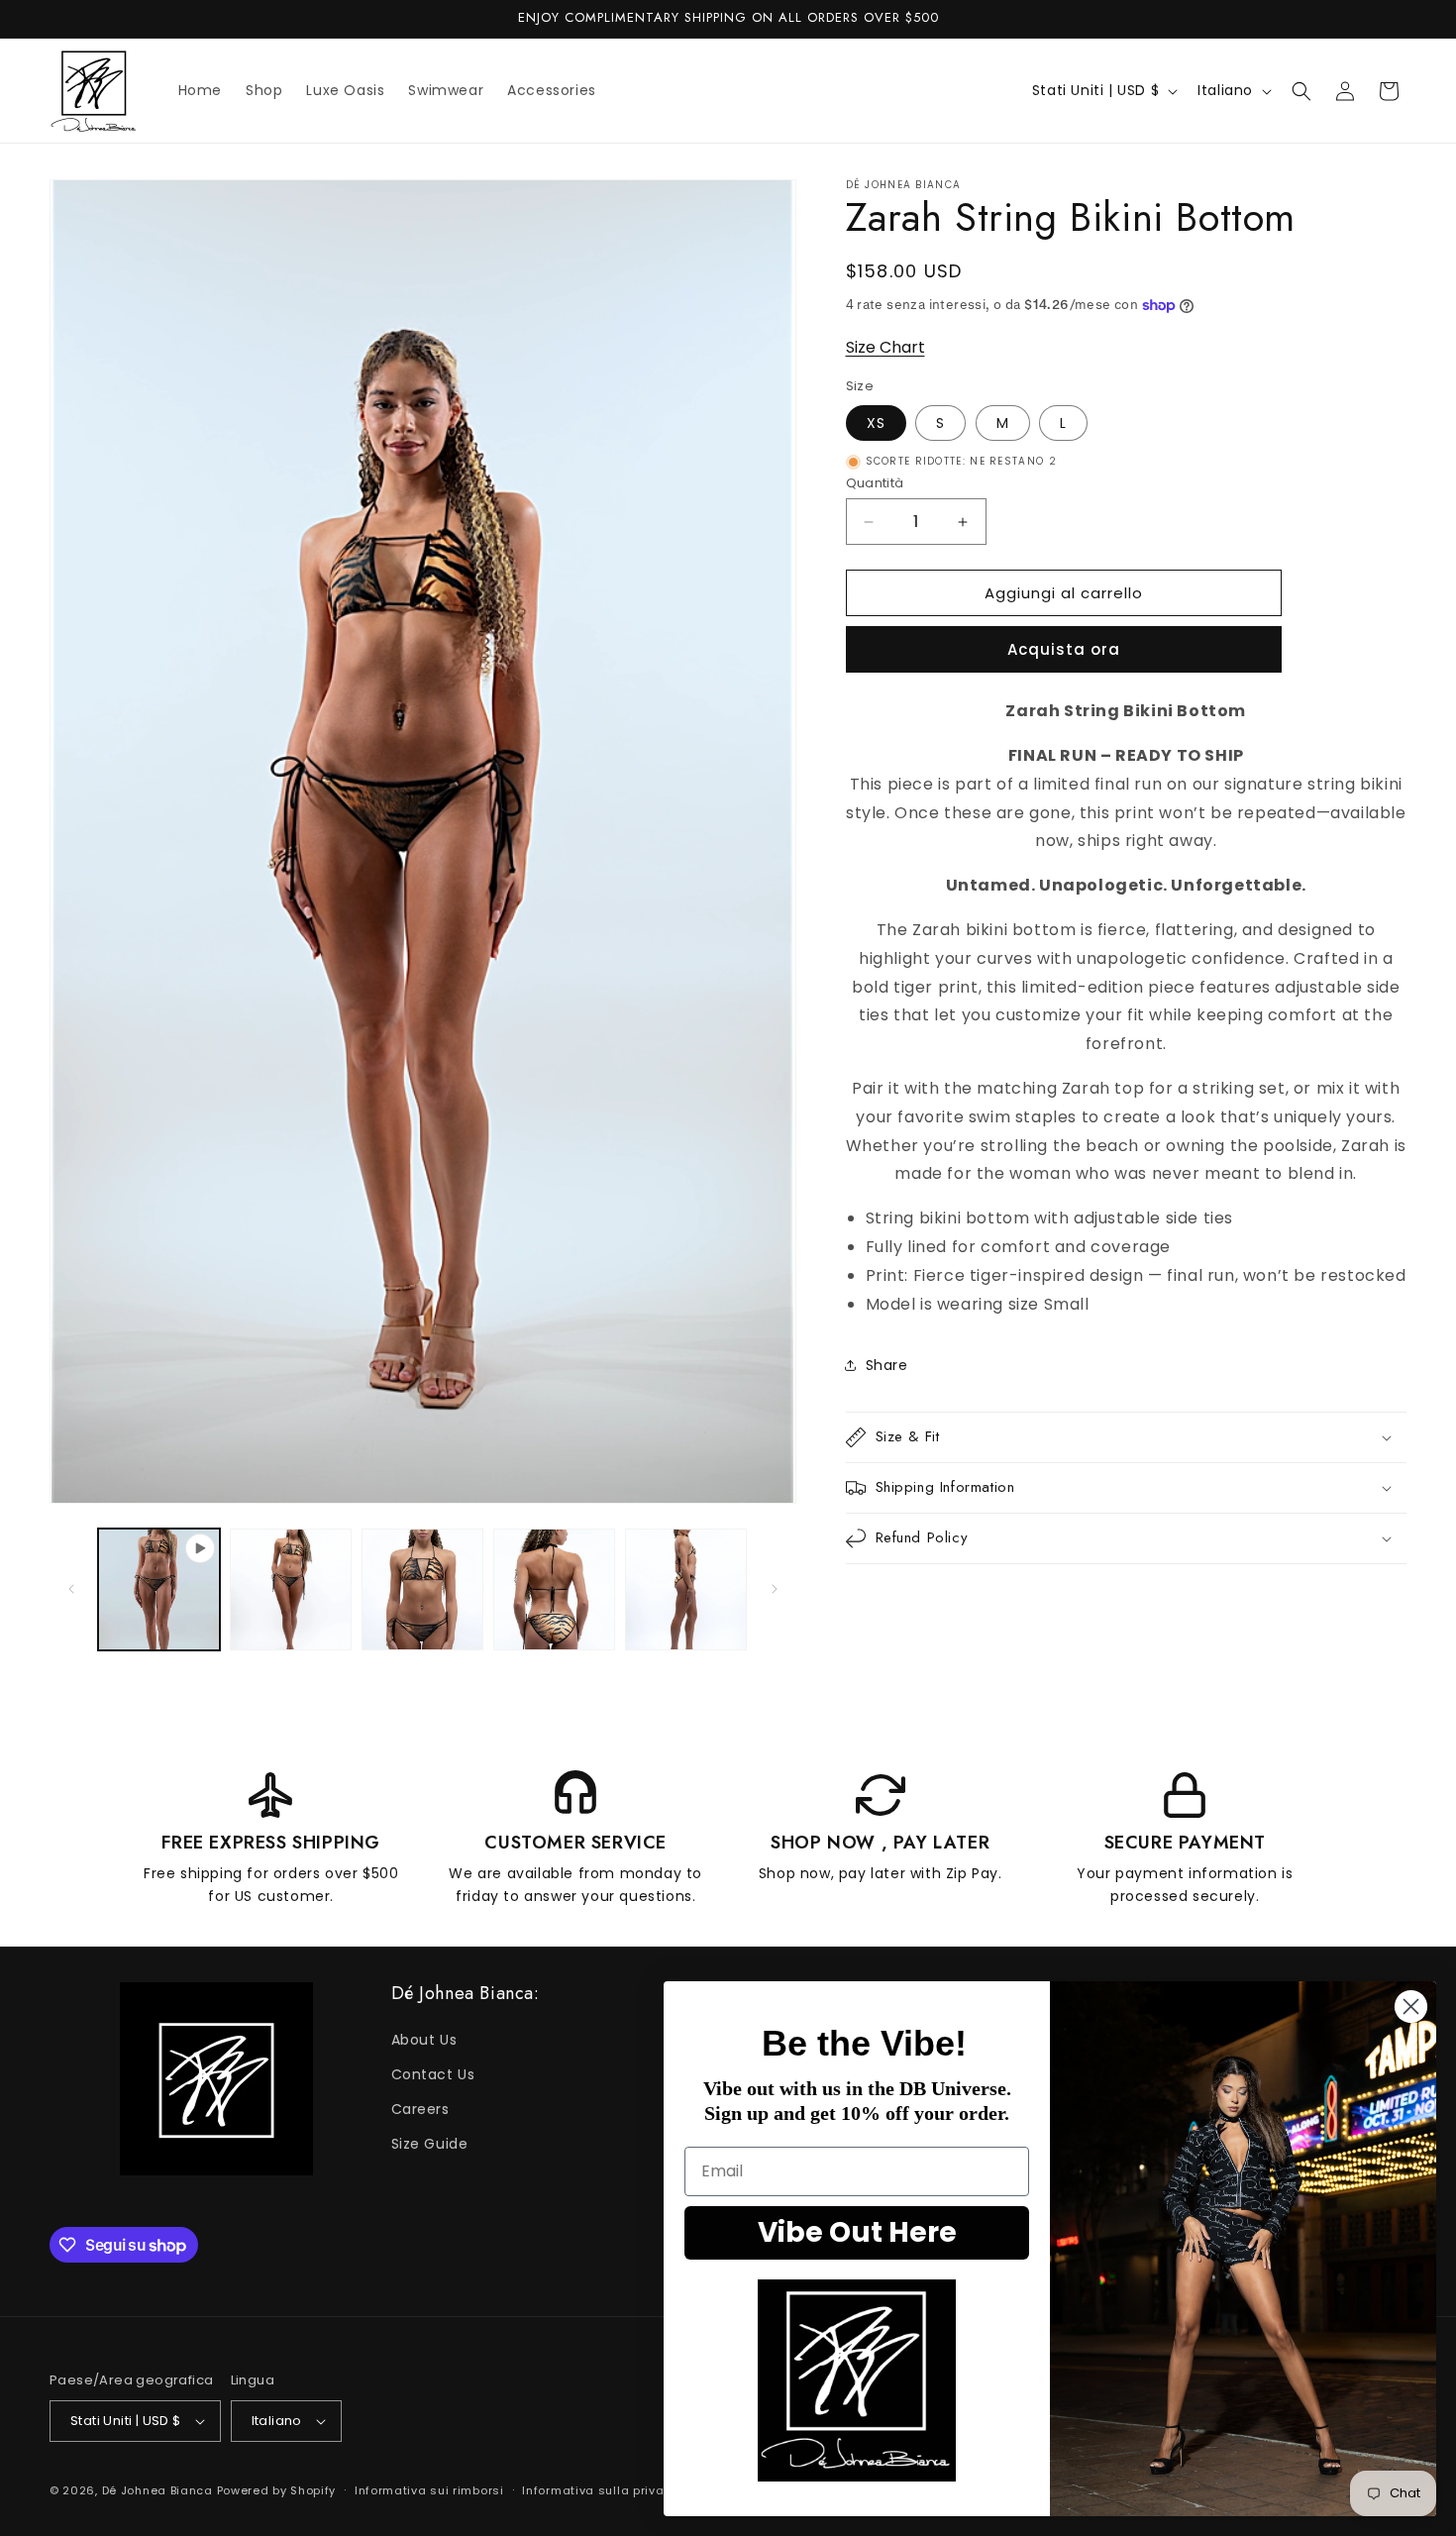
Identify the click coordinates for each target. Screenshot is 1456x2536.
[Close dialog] (1411, 2007)
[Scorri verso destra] (775, 1589)
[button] (1301, 91)
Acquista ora (1064, 649)
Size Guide (430, 2144)
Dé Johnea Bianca (157, 2490)
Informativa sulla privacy (600, 2489)
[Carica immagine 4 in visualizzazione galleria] (686, 1589)
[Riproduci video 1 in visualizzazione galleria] (159, 1589)
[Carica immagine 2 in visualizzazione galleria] (422, 1589)
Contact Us (433, 2074)
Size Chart (885, 347)
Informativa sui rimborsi (429, 2489)
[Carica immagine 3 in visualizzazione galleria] (554, 1589)
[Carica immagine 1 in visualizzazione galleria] (291, 1589)
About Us (424, 2040)
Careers (420, 2109)
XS (876, 423)
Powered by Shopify (277, 2490)
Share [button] (887, 1365)
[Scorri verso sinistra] (71, 1589)
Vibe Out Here (857, 2232)
